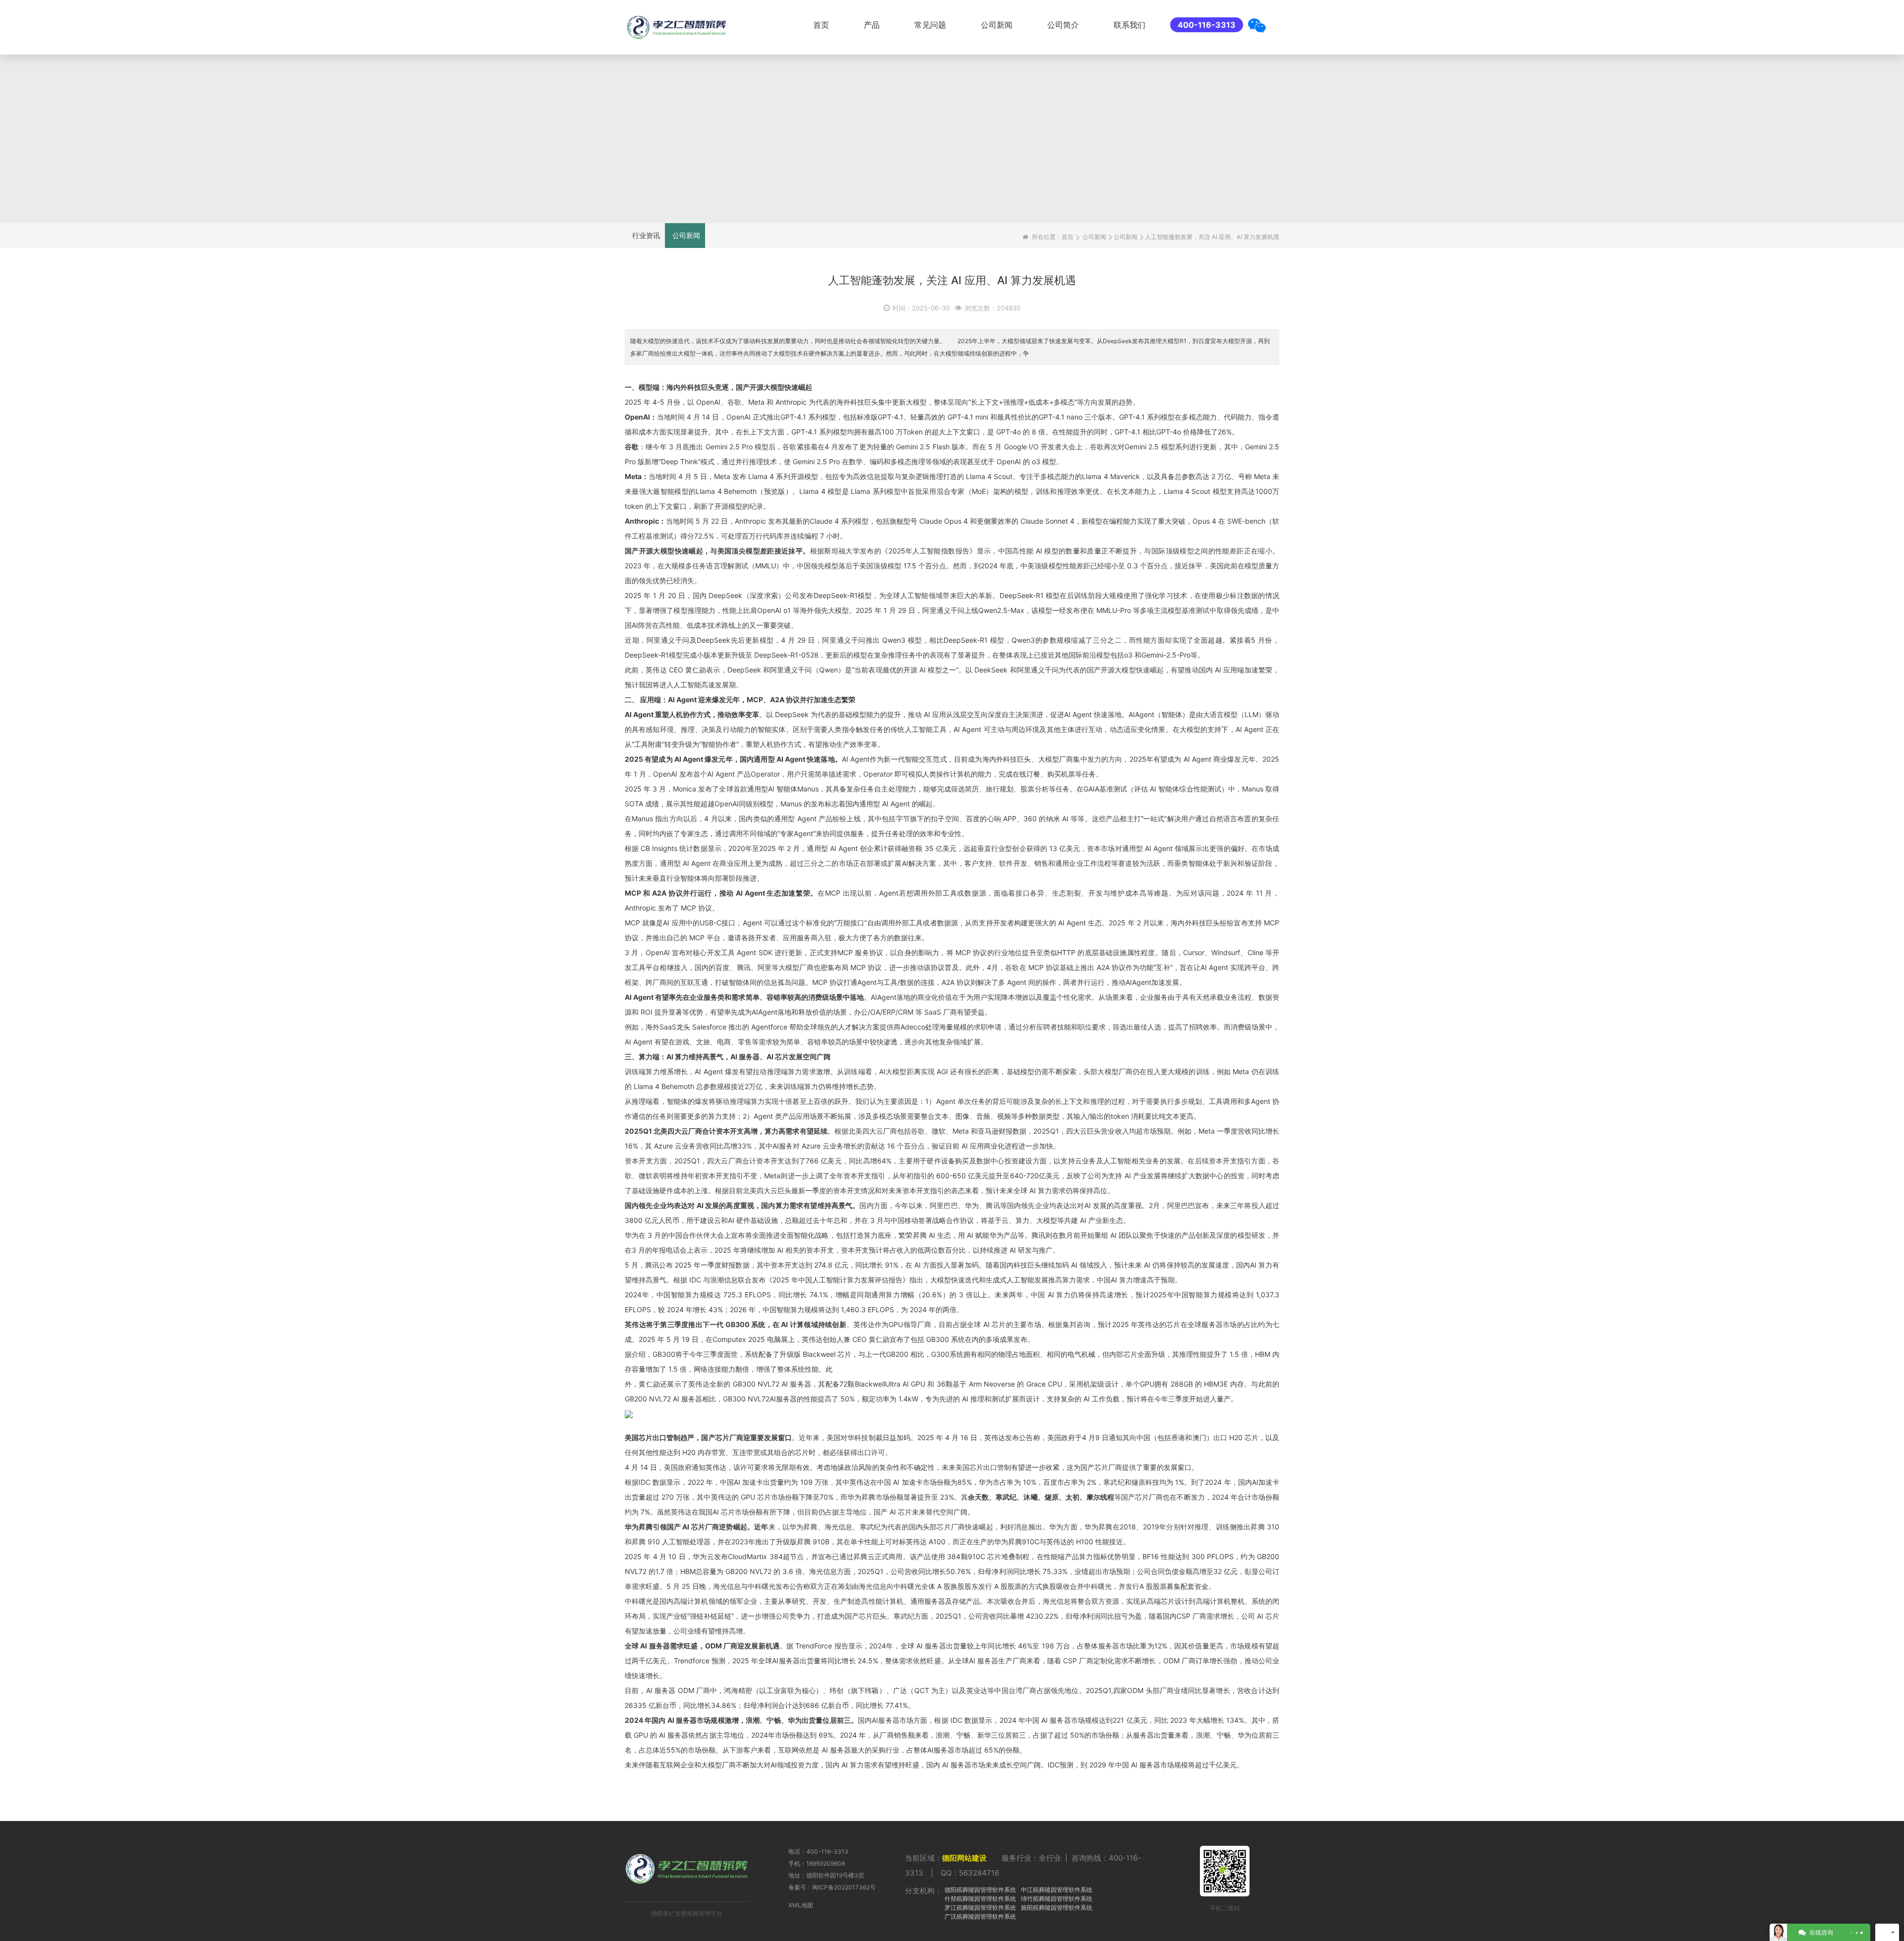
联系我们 (1130, 25)
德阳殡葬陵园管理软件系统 (980, 1890)
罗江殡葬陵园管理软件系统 (980, 1908)
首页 (821, 25)
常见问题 (930, 25)
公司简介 (1063, 25)
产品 (872, 25)
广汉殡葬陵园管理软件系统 (980, 1916)
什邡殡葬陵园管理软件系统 (980, 1899)
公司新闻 (997, 25)
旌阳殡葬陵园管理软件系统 (1057, 1908)
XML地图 (801, 1905)
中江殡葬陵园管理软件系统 (1057, 1890)
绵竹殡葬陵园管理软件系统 (1057, 1899)
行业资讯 (646, 235)
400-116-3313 (1207, 25)
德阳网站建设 (964, 1858)
